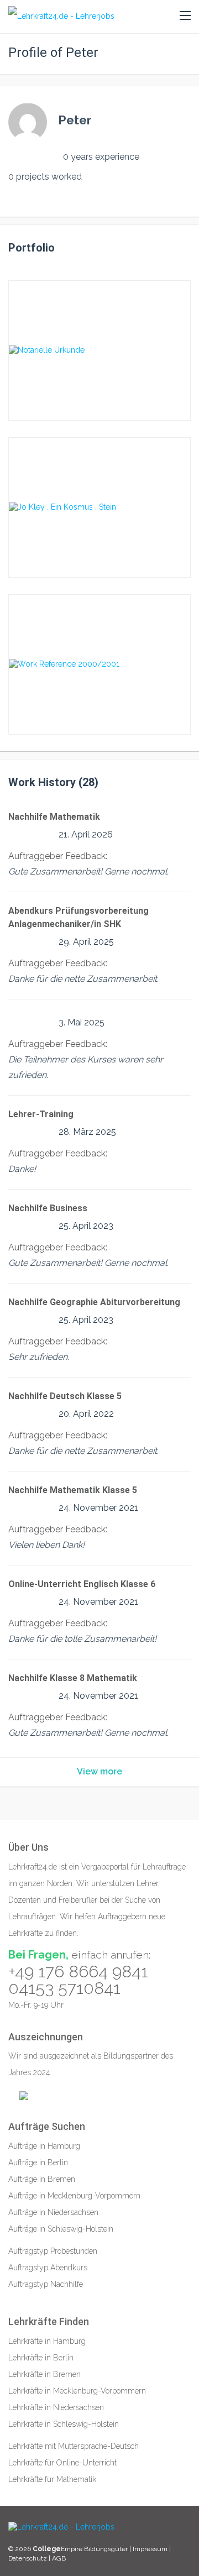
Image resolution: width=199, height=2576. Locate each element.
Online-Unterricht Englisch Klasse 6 (82, 1584)
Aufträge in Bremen (42, 2179)
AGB (59, 2558)
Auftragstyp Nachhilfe (46, 2284)
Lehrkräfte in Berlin (41, 2358)
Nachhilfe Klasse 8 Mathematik (73, 1678)
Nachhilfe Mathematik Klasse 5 (73, 1490)
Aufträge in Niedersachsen (53, 2212)
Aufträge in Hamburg (44, 2146)
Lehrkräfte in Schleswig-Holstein (64, 2424)
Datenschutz (28, 2558)
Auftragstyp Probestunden (53, 2251)
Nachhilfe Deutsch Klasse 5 (65, 1396)
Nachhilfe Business (48, 1208)
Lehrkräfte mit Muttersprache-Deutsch (74, 2446)
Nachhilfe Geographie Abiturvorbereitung (94, 1302)
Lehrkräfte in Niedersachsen (56, 2407)
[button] (185, 16)
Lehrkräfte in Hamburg (47, 2341)
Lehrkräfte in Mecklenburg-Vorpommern (77, 2391)
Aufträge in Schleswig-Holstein (61, 2229)
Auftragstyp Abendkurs (48, 2268)
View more (99, 1771)
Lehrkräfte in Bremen (44, 2374)
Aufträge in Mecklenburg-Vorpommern (74, 2196)
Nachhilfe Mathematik (54, 817)
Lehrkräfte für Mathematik (52, 2479)
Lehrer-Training (41, 1114)
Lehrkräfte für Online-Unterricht (62, 2463)
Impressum (151, 2549)
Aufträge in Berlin (38, 2163)
